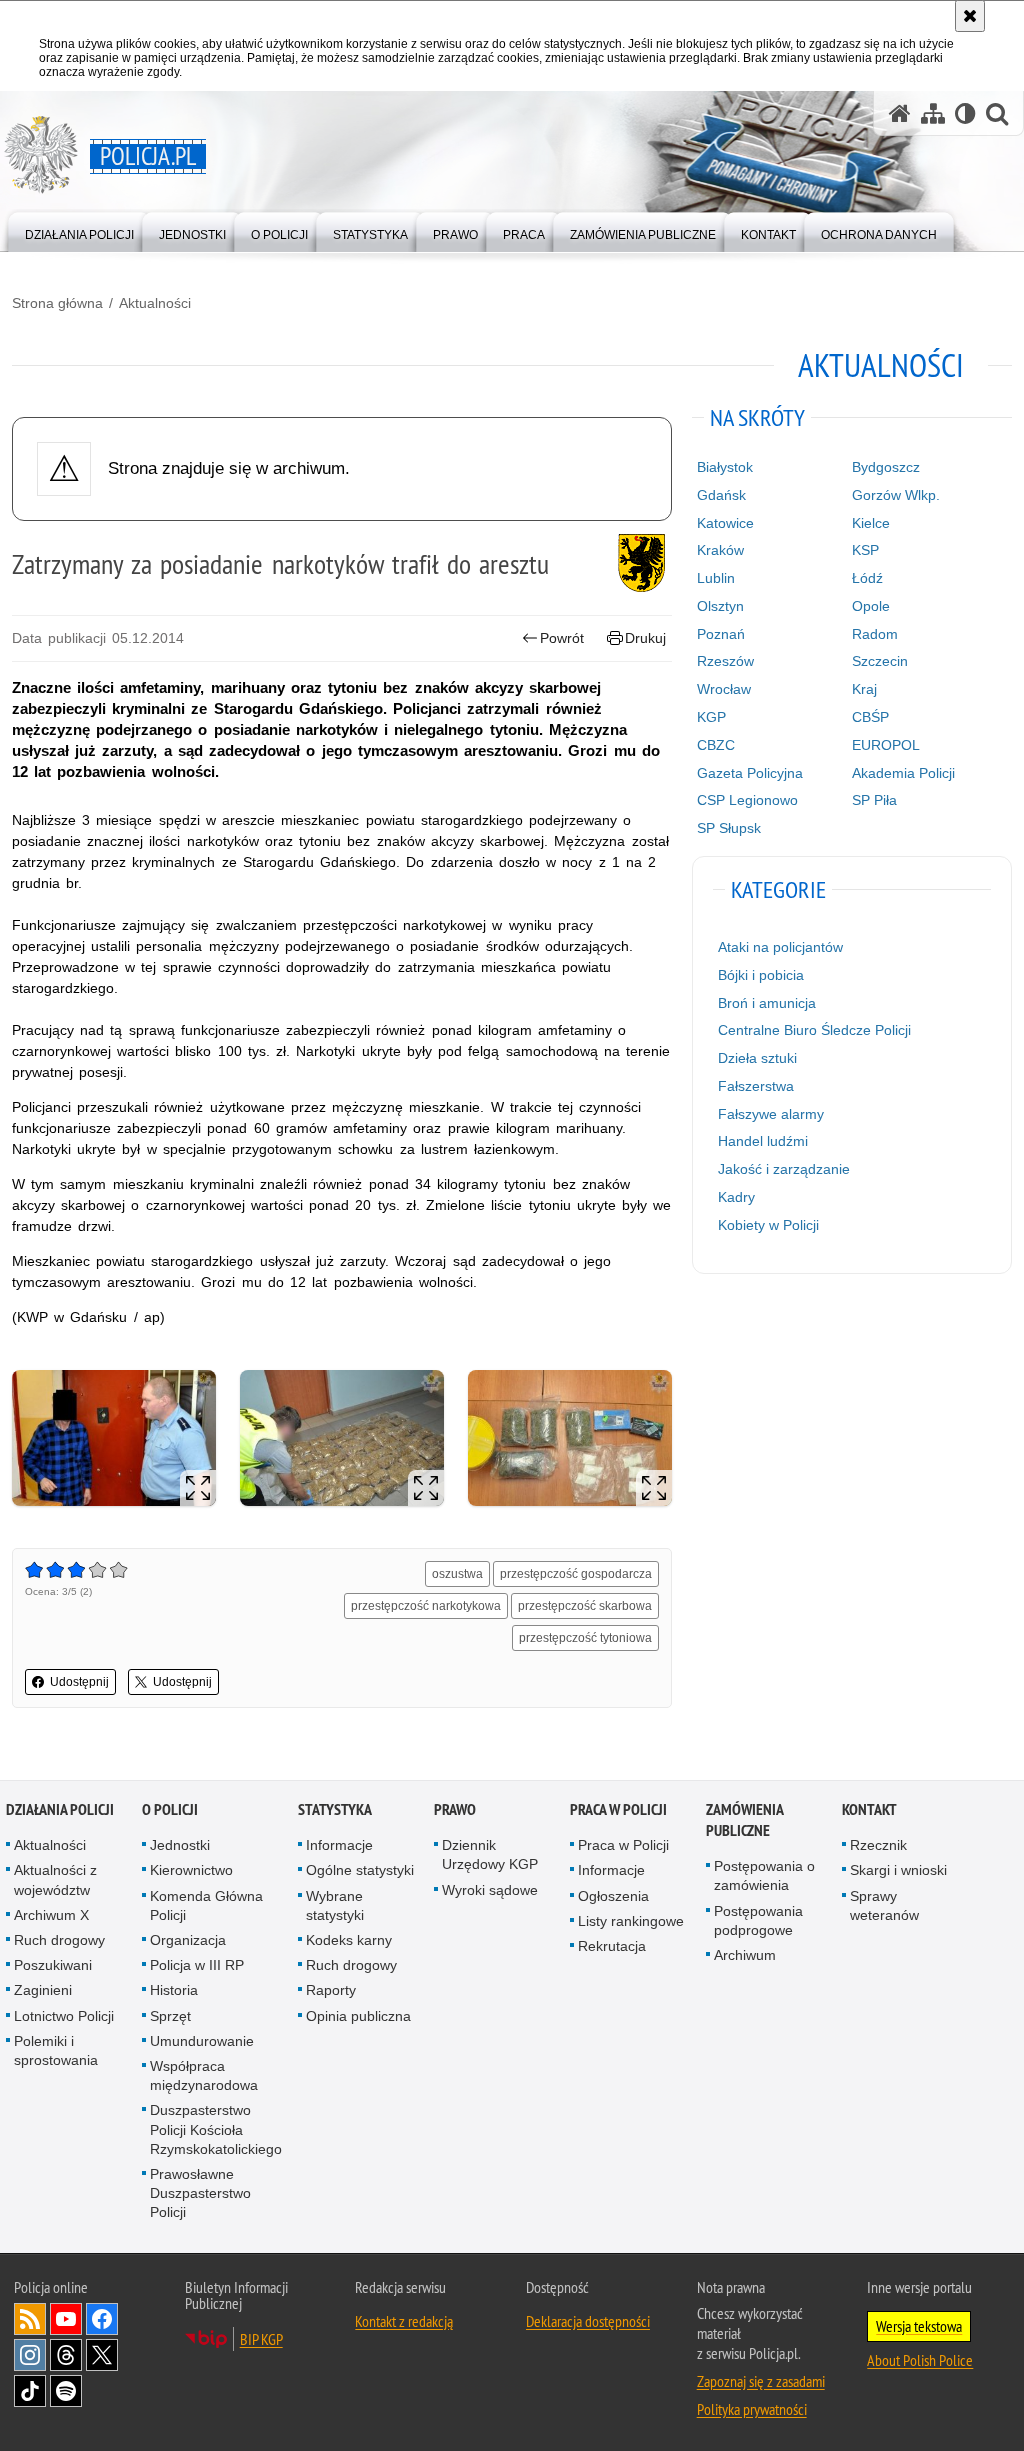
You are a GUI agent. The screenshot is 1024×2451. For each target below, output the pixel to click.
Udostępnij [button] (79, 1682)
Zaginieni (43, 1990)
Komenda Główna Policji (206, 1905)
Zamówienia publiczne (744, 1820)
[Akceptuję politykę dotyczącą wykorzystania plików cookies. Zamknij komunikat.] (970, 16)
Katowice (725, 523)
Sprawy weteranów (884, 1905)
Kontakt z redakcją (404, 2321)
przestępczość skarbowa (585, 1606)
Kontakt (869, 1809)
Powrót (562, 638)
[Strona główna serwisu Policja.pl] (900, 113)
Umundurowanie (202, 2041)
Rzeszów (725, 661)
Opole (871, 606)
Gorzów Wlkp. (896, 495)
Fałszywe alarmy (771, 1114)
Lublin (716, 578)
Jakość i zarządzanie (784, 1169)
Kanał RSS (30, 2319)
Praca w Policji (618, 1809)
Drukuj (645, 638)
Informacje (339, 1845)
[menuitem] (79, 230)
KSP (865, 550)
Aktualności (155, 303)
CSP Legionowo (747, 800)
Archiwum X (51, 1915)
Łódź (867, 578)
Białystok (725, 467)
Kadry (736, 1197)
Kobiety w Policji (768, 1225)
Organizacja (188, 1940)
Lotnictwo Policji (64, 2016)
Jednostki (180, 1845)
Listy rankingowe (631, 1921)
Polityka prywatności (752, 2409)
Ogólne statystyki (360, 1870)
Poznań (721, 634)
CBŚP (870, 717)
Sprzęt (170, 2016)
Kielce (871, 523)
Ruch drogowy (59, 1940)
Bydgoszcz (886, 467)
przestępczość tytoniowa (585, 1638)
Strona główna (57, 303)
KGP (711, 717)
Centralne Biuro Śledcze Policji (814, 1030)
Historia (174, 1990)
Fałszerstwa (756, 1086)
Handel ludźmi (763, 1141)
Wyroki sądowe (490, 1890)
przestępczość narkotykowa (426, 1606)
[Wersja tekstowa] (965, 113)
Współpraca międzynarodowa (204, 2075)
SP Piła (874, 800)
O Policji (170, 1809)
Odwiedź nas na (66, 2319)
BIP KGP (261, 2339)
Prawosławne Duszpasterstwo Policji (200, 2193)
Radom (875, 634)
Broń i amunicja (767, 1003)
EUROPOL (886, 745)
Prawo (455, 1809)
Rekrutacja (612, 1946)
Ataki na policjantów (780, 947)
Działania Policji (60, 1809)
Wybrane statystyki (335, 1905)
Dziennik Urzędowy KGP (490, 1854)
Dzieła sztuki (757, 1058)
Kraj (864, 689)
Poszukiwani (53, 1965)
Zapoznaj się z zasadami (761, 2381)
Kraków (720, 550)
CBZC (716, 745)
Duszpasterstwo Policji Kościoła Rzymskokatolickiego (216, 2129)
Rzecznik (878, 1845)
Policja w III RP (197, 1965)
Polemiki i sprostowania (56, 2050)
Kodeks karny (349, 1940)
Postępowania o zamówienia (764, 1875)
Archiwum (745, 1955)
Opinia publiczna (358, 2016)
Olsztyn (720, 606)
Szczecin (880, 661)
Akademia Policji (903, 773)
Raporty (331, 1990)
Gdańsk (721, 495)
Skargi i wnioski (898, 1870)
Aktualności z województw (55, 1879)
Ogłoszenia (613, 1896)
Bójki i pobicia (761, 975)
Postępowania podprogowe (758, 1920)
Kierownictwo (191, 1870)
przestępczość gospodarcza (576, 1574)
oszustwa (457, 1574)
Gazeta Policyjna (750, 773)
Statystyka (335, 1809)
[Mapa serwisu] (933, 113)
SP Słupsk (729, 828)
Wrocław (724, 689)
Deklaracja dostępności (588, 2321)
